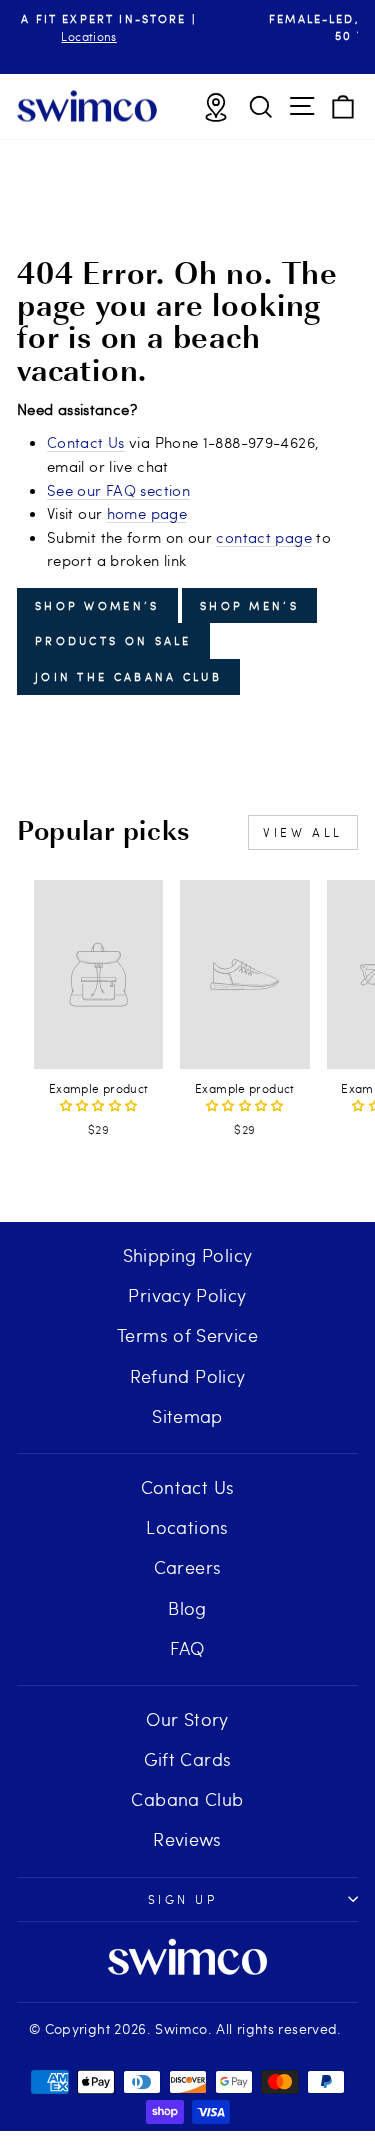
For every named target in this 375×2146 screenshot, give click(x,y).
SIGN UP (183, 1899)
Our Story (187, 1718)
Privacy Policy (187, 1294)
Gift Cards (188, 1758)
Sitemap (187, 1415)
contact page (263, 537)
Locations (187, 1526)
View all (303, 832)
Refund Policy (188, 1375)
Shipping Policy (188, 1254)
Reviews (187, 1838)
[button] (99, 1105)
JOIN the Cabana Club (128, 676)
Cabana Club (187, 1798)
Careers (188, 1566)
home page (147, 513)
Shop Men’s (249, 605)
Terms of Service (187, 1334)
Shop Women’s (97, 605)
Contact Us (86, 442)
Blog (187, 1607)
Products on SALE (113, 640)
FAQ (187, 1647)
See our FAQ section (118, 490)
